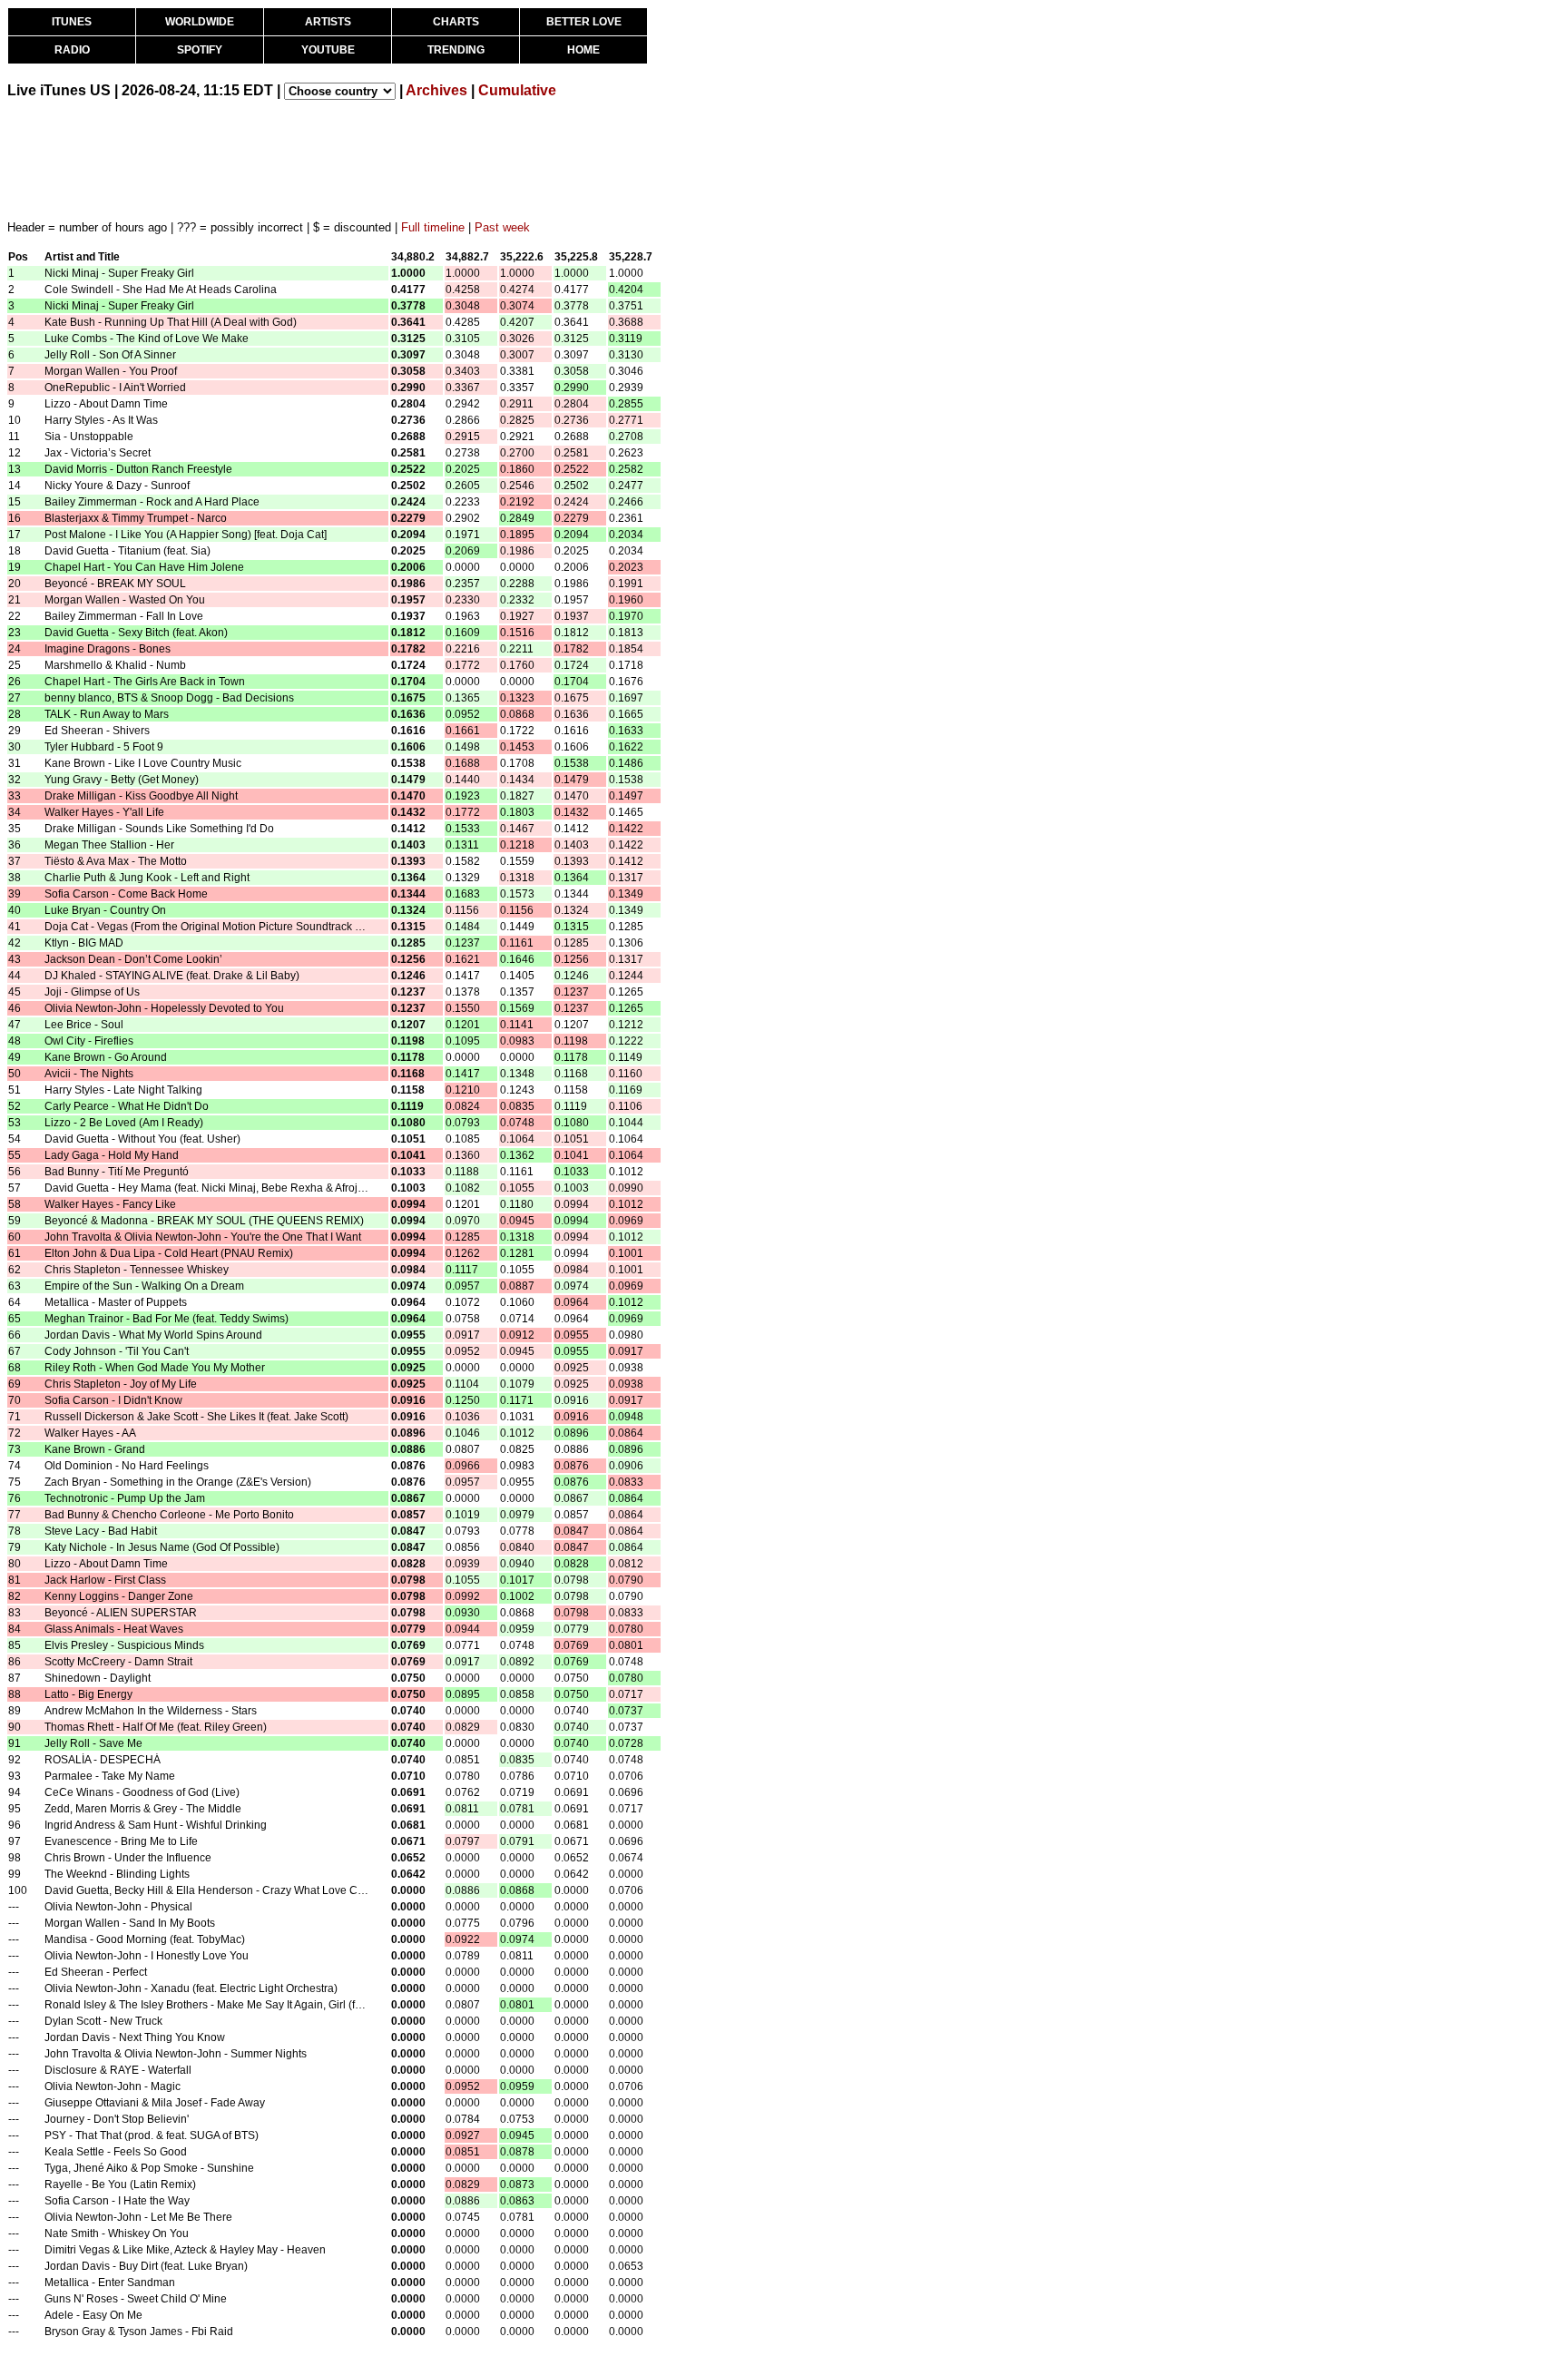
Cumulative (517, 90)
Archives (436, 90)
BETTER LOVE (584, 22)
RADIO (72, 50)
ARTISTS (328, 22)
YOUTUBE (328, 50)
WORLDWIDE (200, 22)
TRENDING (456, 50)
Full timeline (433, 227)
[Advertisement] (338, 159)
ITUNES (72, 22)
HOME (583, 50)
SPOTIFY (200, 50)
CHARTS (456, 22)
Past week (502, 227)
